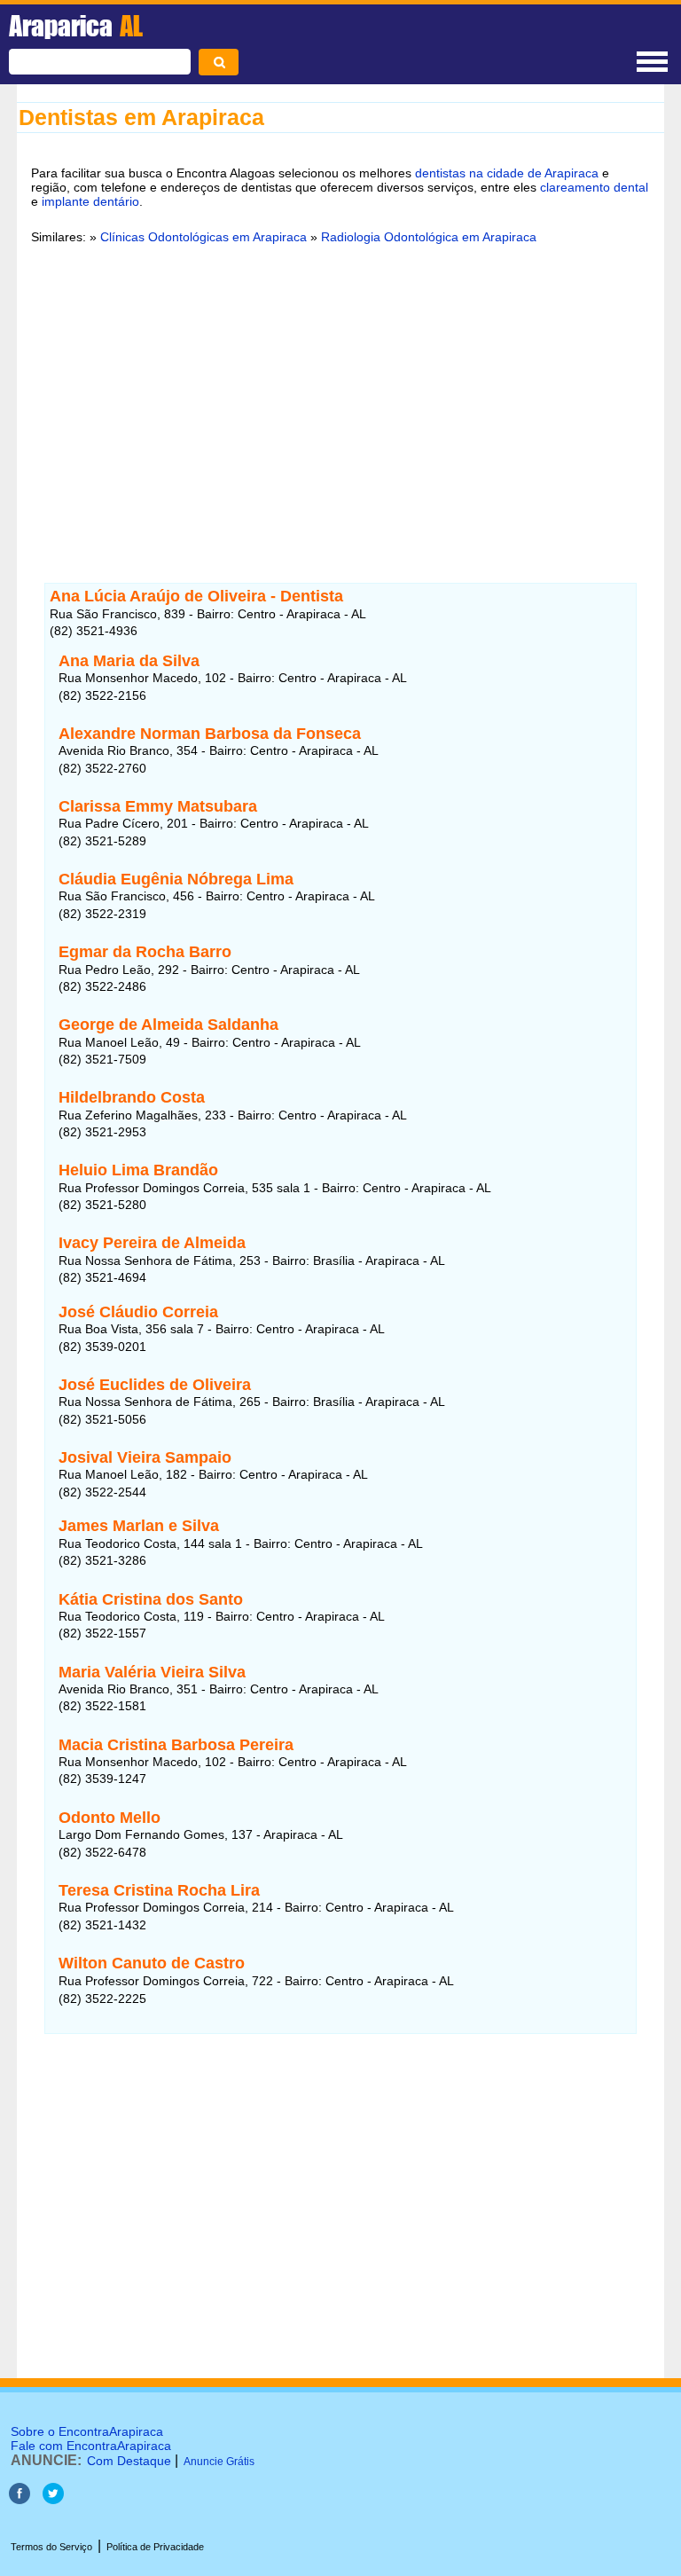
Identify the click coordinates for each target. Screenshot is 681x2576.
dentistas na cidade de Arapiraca (507, 173)
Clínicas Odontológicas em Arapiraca (204, 237)
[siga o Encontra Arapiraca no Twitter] (53, 2499)
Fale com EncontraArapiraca (91, 2446)
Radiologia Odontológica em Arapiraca (429, 237)
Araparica (76, 26)
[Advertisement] (340, 395)
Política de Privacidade (155, 2547)
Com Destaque (129, 2461)
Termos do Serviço (51, 2547)
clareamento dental (594, 187)
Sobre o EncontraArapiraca (87, 2431)
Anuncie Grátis (219, 2462)
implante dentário (90, 201)
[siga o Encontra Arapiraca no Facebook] (20, 2499)
